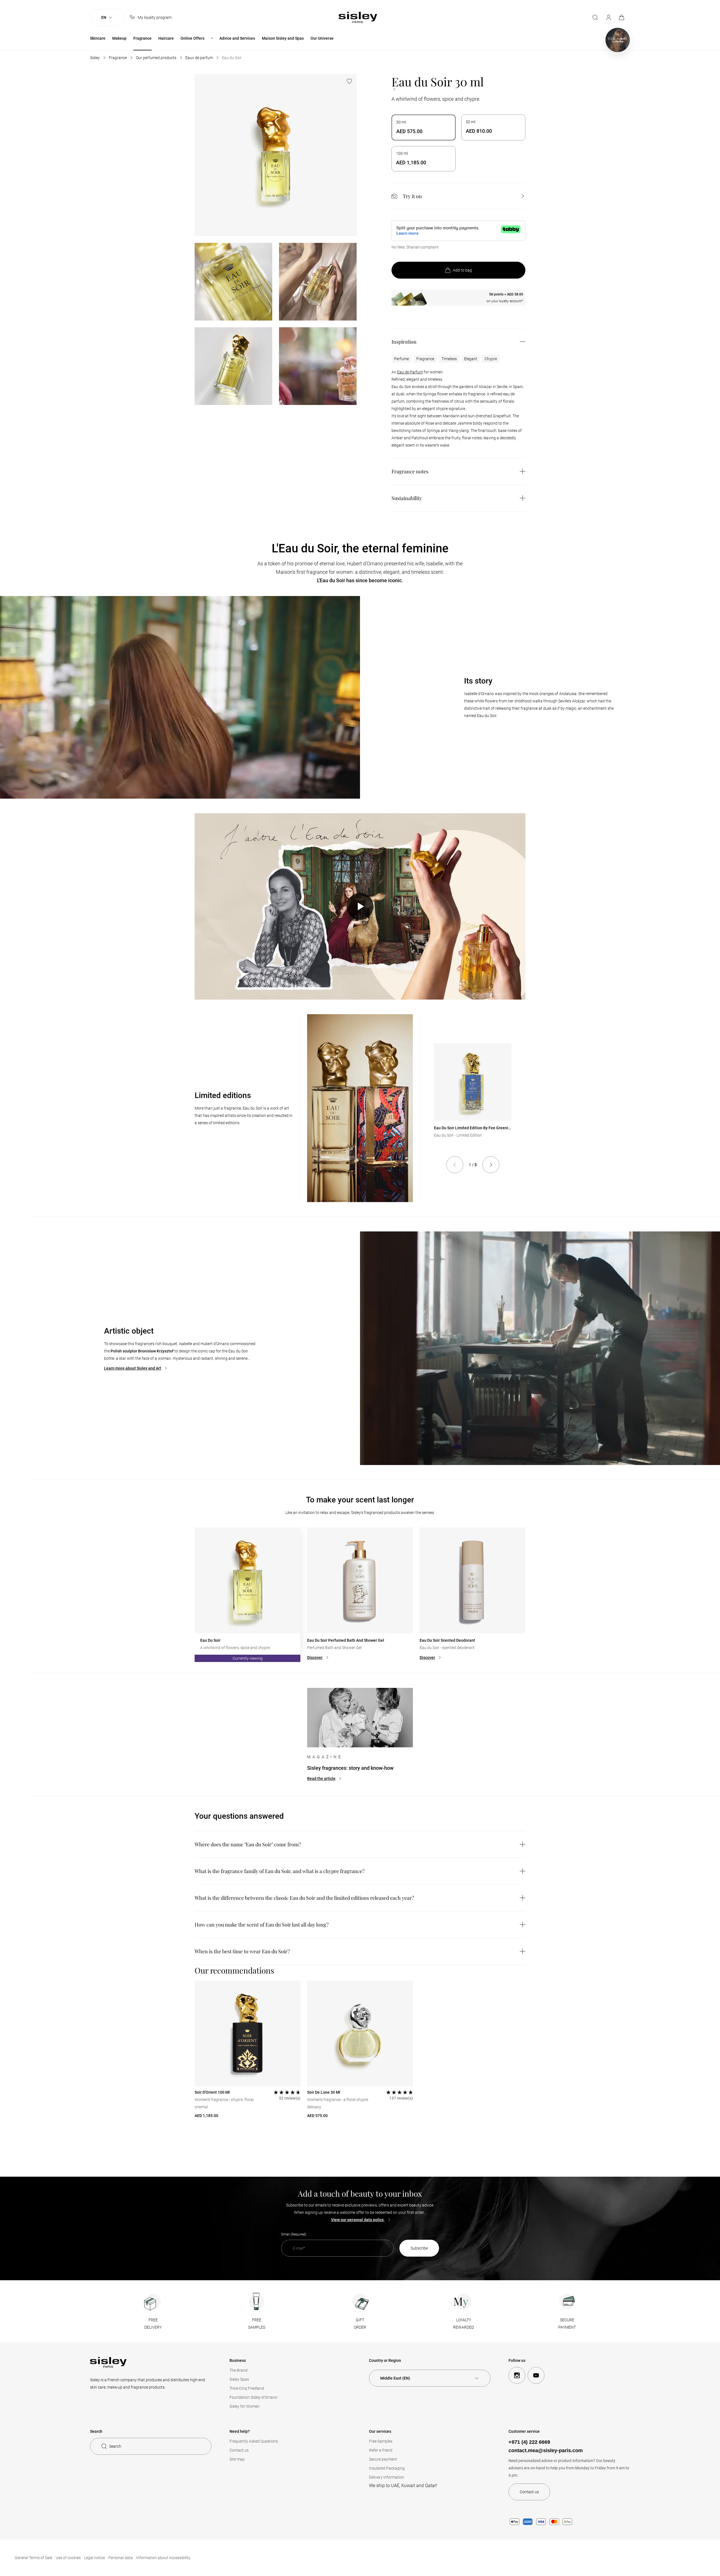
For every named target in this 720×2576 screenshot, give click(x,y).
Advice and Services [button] (237, 38)
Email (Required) (294, 2234)
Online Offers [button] (193, 38)
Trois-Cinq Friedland (247, 2388)
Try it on (412, 196)
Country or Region (385, 2360)
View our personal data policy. (358, 2220)
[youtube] (536, 2375)
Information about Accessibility (163, 2558)
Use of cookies (68, 2558)
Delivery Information (387, 2477)
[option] (424, 127)
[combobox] (430, 2378)
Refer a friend (381, 2450)
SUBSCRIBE (419, 2248)
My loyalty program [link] (155, 17)
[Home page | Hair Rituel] (618, 40)
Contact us (239, 2450)
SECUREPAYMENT (567, 2324)
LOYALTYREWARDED (463, 2324)
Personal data (121, 2558)
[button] (360, 906)
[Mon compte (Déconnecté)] (609, 17)
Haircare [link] (166, 38)
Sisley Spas (239, 2379)
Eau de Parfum (410, 372)
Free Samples (381, 2441)
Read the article (321, 1778)
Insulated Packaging (387, 2468)
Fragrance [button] (142, 38)
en (104, 17)
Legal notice (94, 2558)
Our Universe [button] (322, 38)
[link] (622, 17)
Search (115, 2446)
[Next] (491, 1165)
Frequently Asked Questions (254, 2441)
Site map (237, 2459)
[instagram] (517, 2375)
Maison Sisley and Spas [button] (283, 38)
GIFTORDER (360, 2324)
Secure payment (383, 2459)
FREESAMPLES (257, 2324)
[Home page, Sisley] (358, 17)
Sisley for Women (245, 2406)
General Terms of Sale (33, 2558)
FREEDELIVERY (153, 2324)
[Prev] (455, 1165)
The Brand (238, 2370)
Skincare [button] (98, 38)
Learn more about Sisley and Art (133, 1368)
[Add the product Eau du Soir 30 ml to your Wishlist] (349, 81)
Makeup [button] (119, 38)
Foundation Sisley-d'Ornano (253, 2397)
